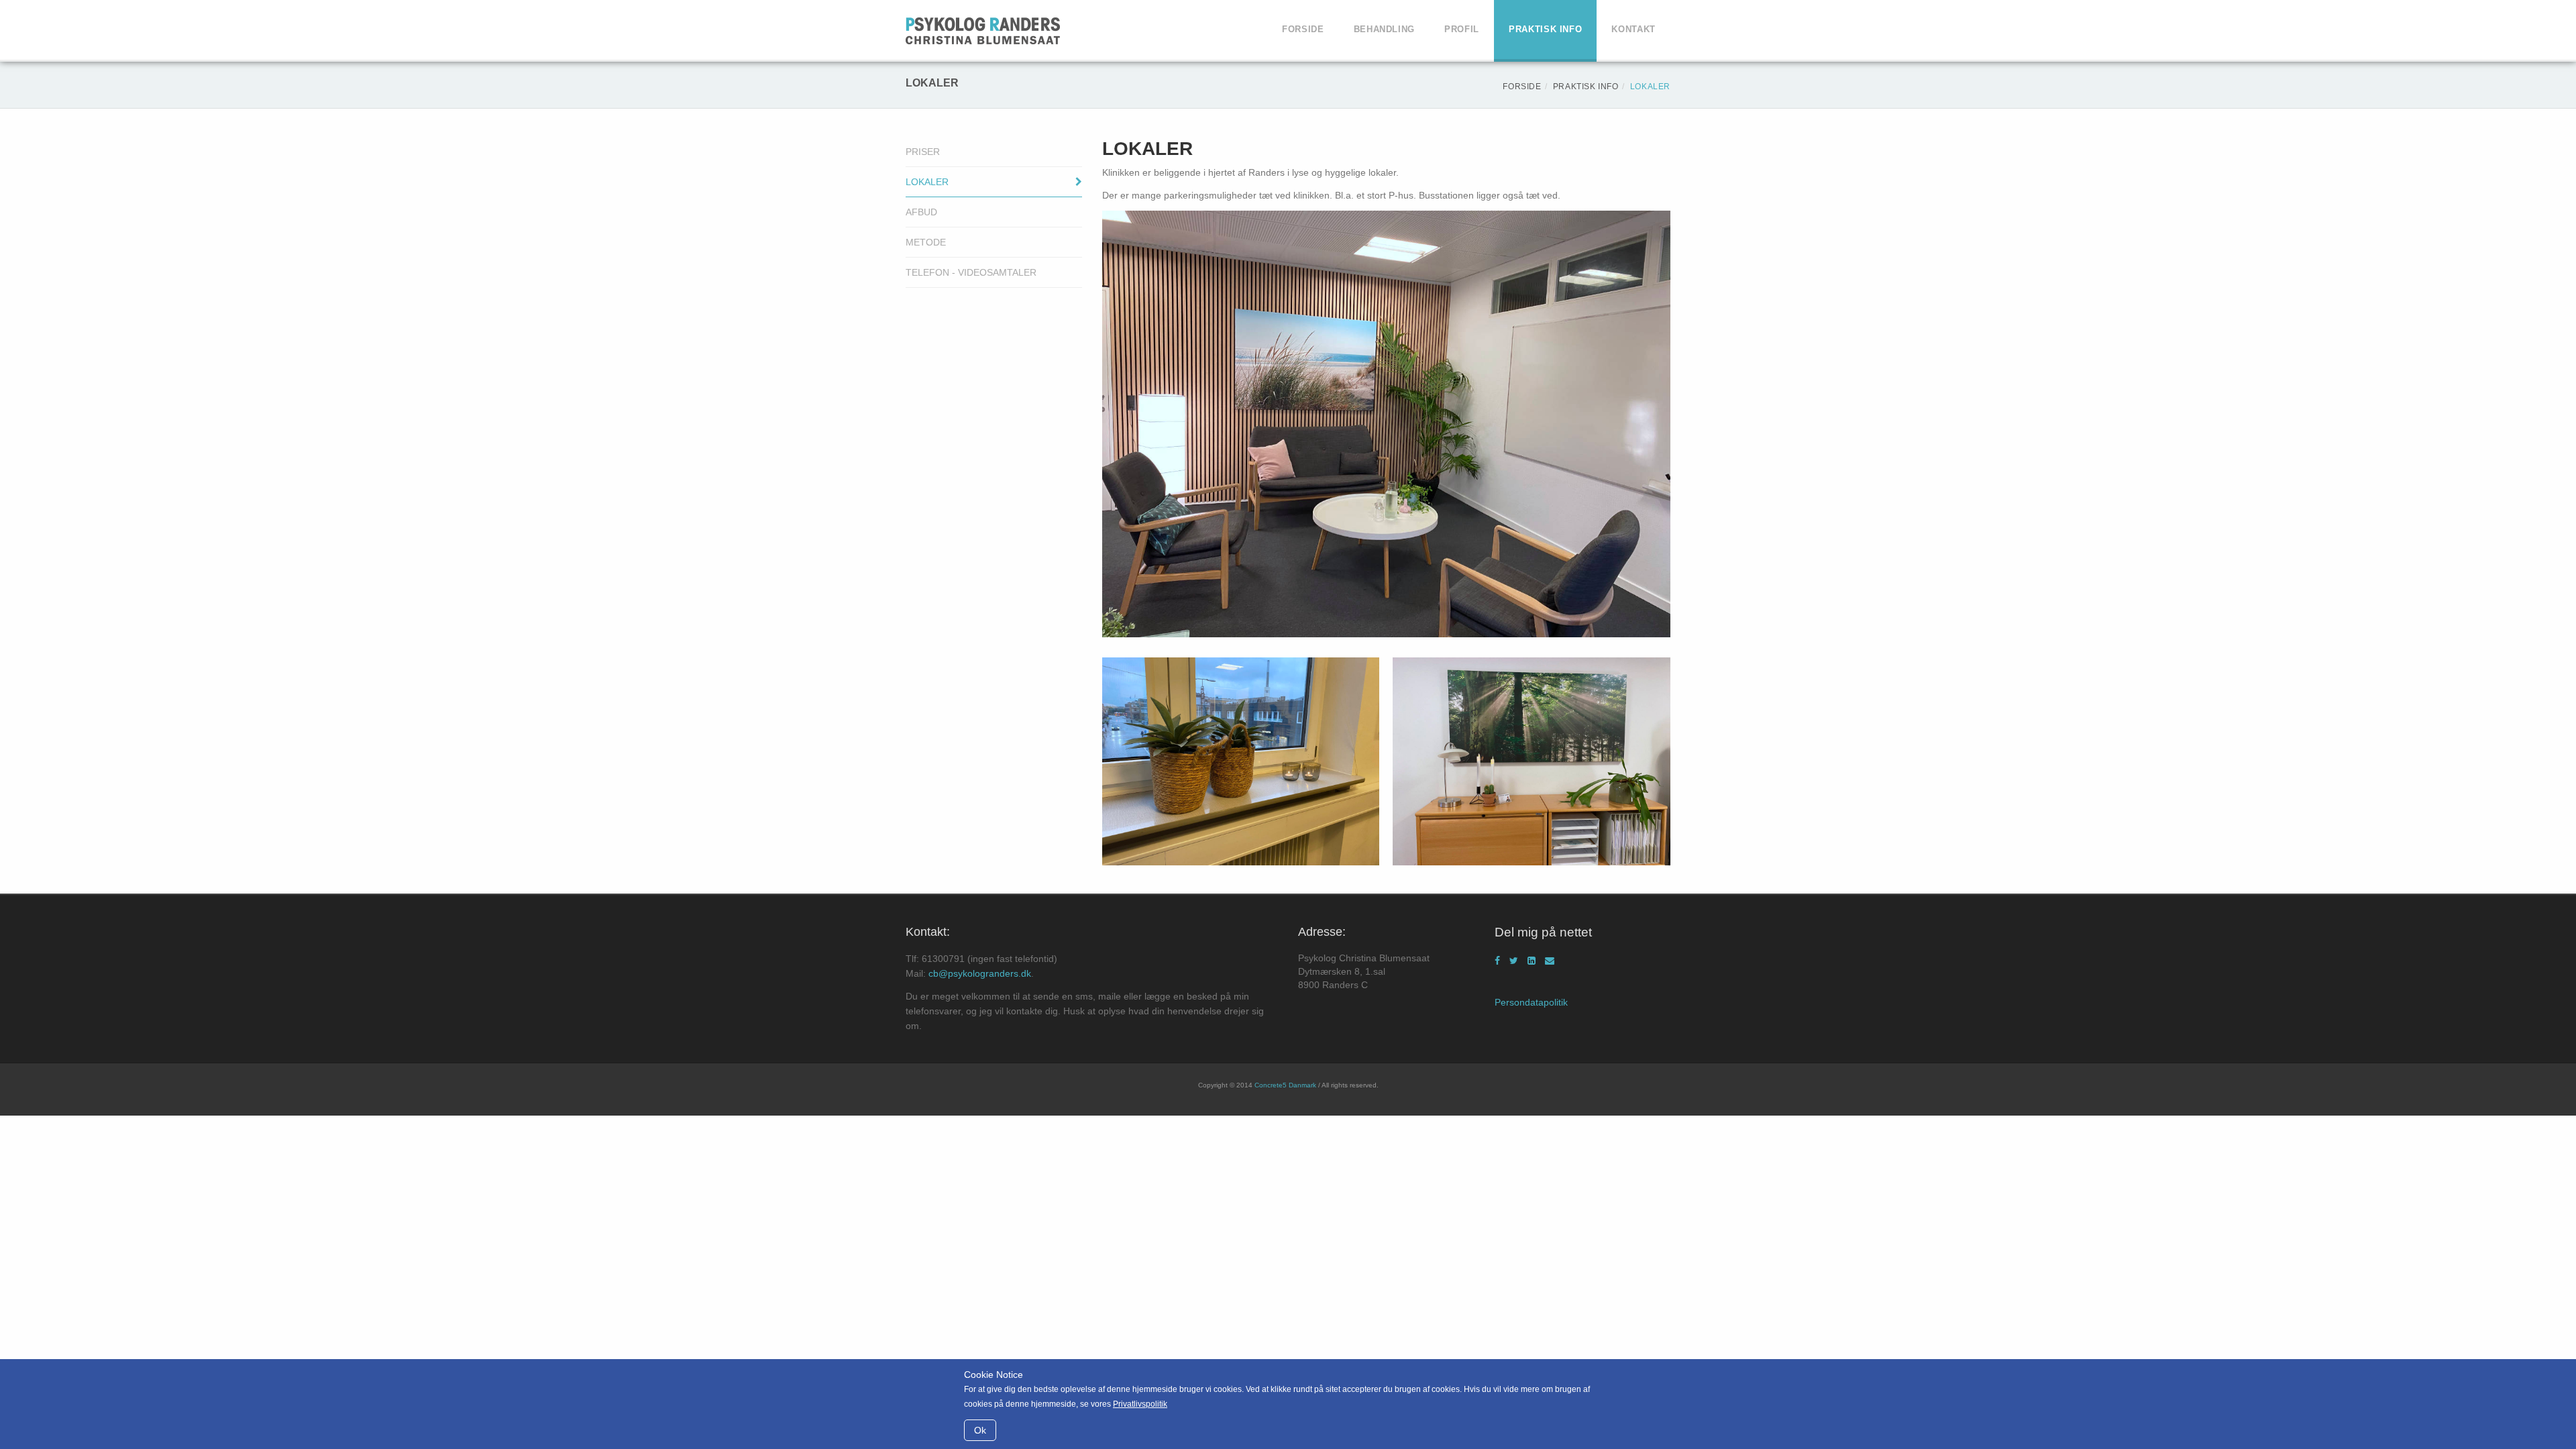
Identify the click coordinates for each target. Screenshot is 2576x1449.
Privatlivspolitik (1140, 1404)
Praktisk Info (1545, 29)
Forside (1303, 29)
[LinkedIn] (1532, 961)
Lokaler (927, 182)
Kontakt (1633, 29)
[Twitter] (1514, 961)
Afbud (921, 212)
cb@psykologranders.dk (980, 973)
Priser (923, 152)
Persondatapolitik (1531, 1002)
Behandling (1385, 29)
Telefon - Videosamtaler (971, 272)
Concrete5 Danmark (1285, 1085)
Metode (926, 242)
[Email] (1550, 961)
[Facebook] (1497, 961)
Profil (1462, 29)
